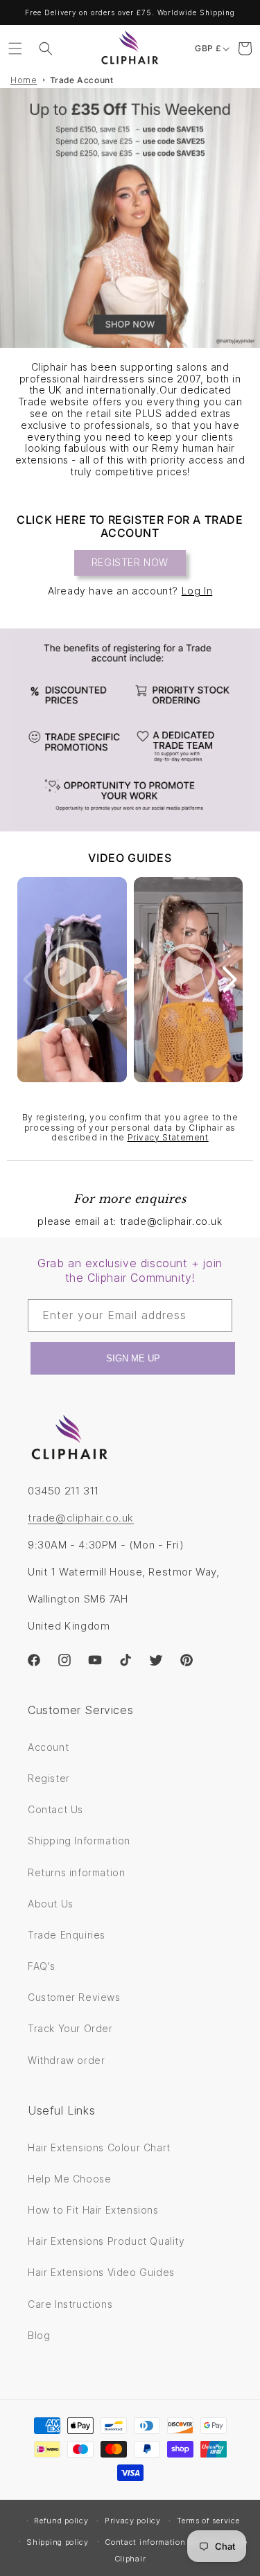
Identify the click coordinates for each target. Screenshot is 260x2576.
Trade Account (82, 80)
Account (48, 1747)
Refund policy (61, 2521)
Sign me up (133, 1358)
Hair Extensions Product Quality (106, 2241)
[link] (130, 730)
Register (49, 1778)
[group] (130, 218)
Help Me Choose (69, 2179)
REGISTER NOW (130, 562)
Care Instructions (70, 2304)
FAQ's (42, 1966)
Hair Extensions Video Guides (101, 2272)
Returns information (76, 1872)
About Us (51, 1904)
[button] (15, 48)
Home (24, 80)
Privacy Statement (168, 1137)
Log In (197, 591)
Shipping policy (58, 2542)
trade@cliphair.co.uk (81, 1518)
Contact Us (55, 1809)
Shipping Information (79, 1841)
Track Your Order (70, 2028)
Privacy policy (133, 2521)
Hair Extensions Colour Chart (99, 2147)
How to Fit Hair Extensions (93, 2210)
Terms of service (208, 2521)
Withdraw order (66, 2060)
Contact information (145, 2542)
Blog (39, 2335)
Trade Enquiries (67, 1935)
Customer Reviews (74, 1997)
